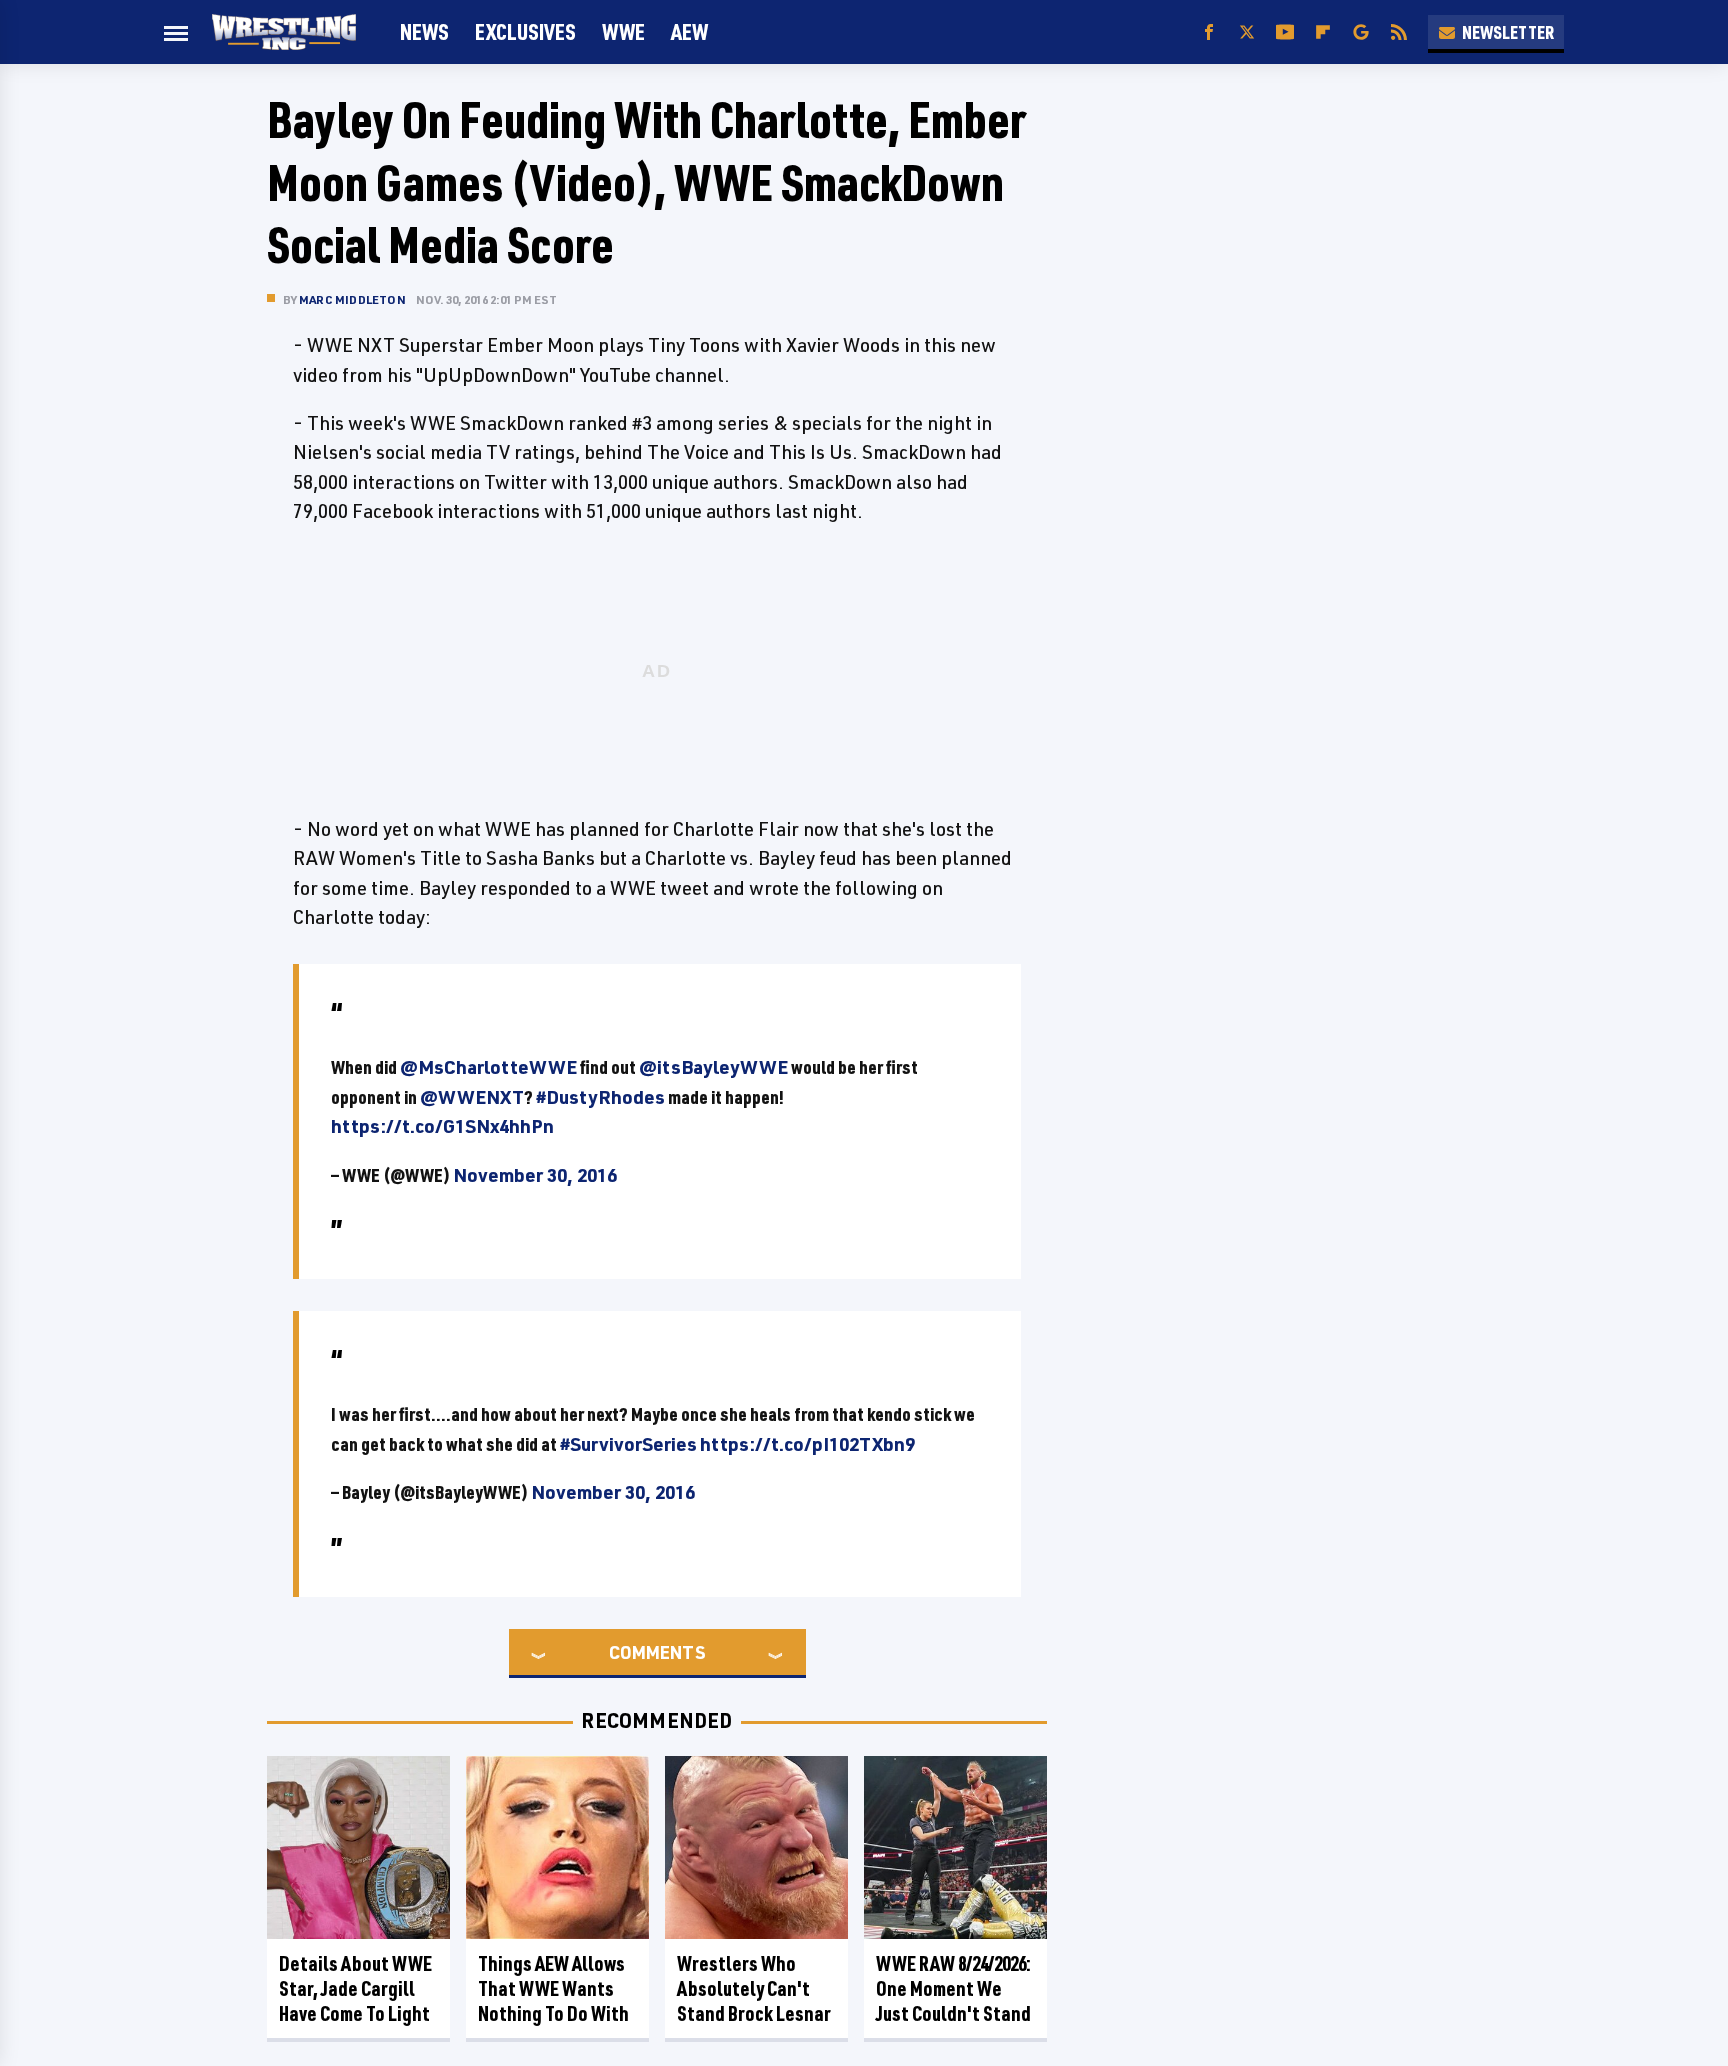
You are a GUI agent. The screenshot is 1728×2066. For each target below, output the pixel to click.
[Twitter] (1247, 32)
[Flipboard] (1323, 32)
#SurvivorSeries (628, 1444)
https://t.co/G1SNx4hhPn (442, 1126)
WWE (623, 31)
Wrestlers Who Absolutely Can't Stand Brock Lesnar (754, 1988)
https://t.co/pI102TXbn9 (807, 1444)
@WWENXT (472, 1097)
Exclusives (525, 31)
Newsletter (1508, 32)
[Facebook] (1209, 32)
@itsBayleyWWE (713, 1067)
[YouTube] (1285, 32)
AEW (689, 31)
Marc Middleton (352, 299)
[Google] (1361, 32)
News (424, 31)
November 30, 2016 (535, 1175)
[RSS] (1399, 32)
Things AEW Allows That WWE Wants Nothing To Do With (553, 1988)
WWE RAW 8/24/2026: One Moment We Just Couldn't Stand (953, 1988)
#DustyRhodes (600, 1097)
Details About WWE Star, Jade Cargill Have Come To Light (355, 1988)
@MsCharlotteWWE (488, 1067)
